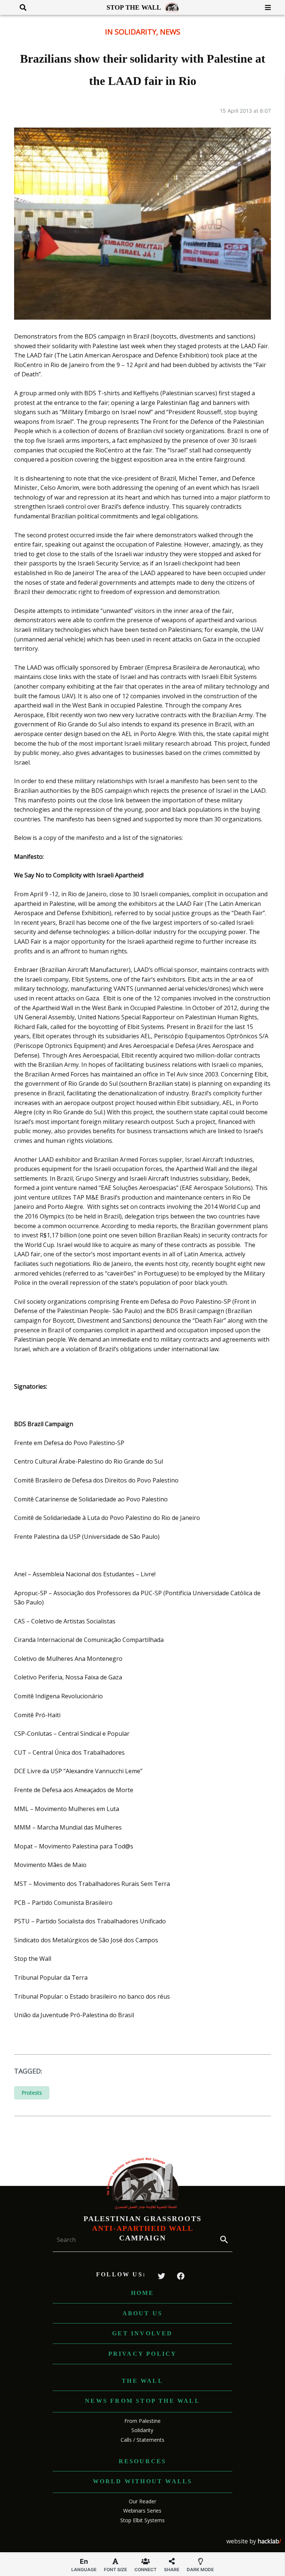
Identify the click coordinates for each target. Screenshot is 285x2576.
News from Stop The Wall (142, 2401)
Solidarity (142, 2430)
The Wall (142, 2381)
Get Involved (142, 2333)
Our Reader (142, 2501)
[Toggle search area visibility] (20, 7)
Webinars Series (142, 2511)
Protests (32, 2093)
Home (143, 2293)
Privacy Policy (143, 2354)
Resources (143, 2461)
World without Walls (143, 2481)
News (170, 32)
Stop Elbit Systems (142, 2520)
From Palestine (142, 2421)
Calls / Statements (142, 2440)
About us (143, 2313)
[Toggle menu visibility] (265, 7)
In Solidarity (131, 32)
